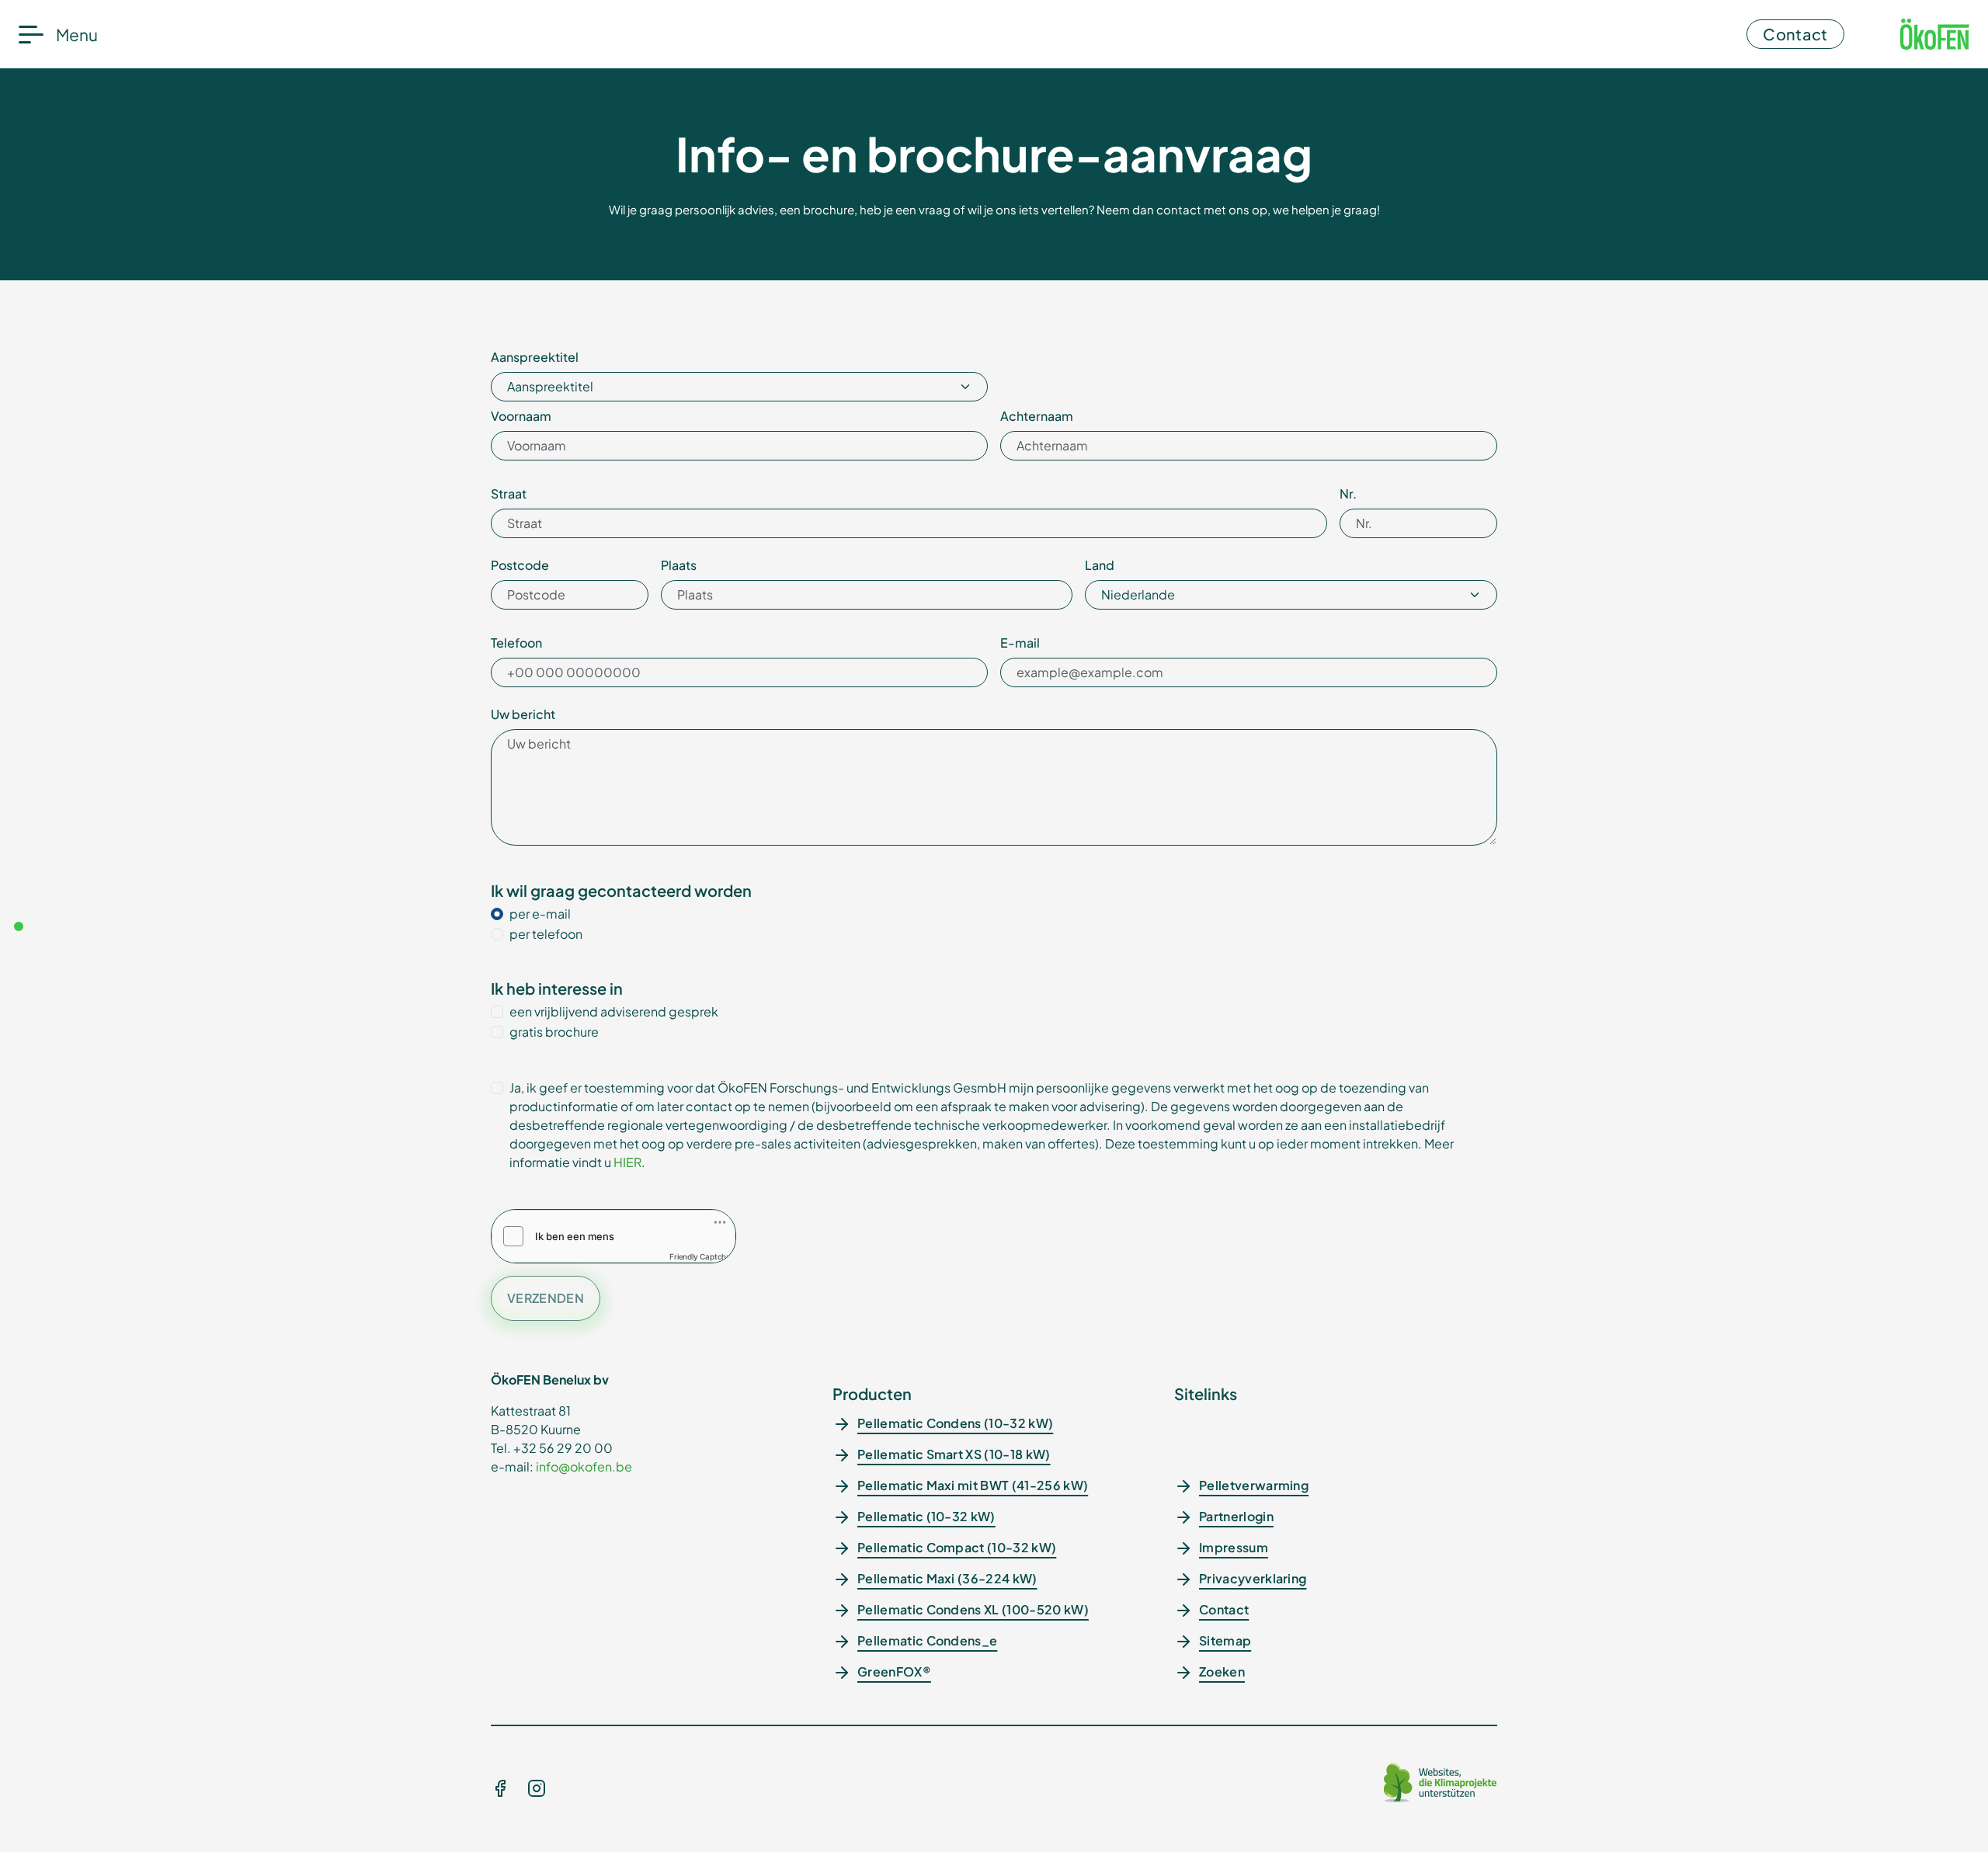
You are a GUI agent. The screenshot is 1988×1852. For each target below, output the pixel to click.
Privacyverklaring (1253, 1578)
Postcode (520, 565)
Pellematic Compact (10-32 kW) (957, 1547)
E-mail (1020, 643)
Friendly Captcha (700, 1256)
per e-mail (540, 914)
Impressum (1234, 1547)
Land (1100, 565)
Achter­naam (1037, 416)
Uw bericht (523, 714)
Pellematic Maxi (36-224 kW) (947, 1578)
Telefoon (516, 643)
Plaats (679, 565)
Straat (509, 493)
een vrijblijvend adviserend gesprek (614, 1011)
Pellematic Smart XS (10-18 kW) (954, 1454)
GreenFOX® (894, 1671)
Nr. (1348, 493)
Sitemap (1225, 1640)
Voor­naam (521, 416)
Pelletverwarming (1254, 1485)
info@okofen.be (584, 1466)
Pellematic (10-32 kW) (926, 1516)
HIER (627, 1162)
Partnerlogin (1236, 1516)
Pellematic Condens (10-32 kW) (955, 1423)
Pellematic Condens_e (927, 1640)
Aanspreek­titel (535, 357)
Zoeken (1222, 1671)
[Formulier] (19, 926)
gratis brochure (554, 1032)
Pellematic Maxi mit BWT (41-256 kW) (973, 1485)
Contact (1795, 34)
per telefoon (546, 934)
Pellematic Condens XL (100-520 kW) (973, 1609)
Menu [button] (77, 35)
